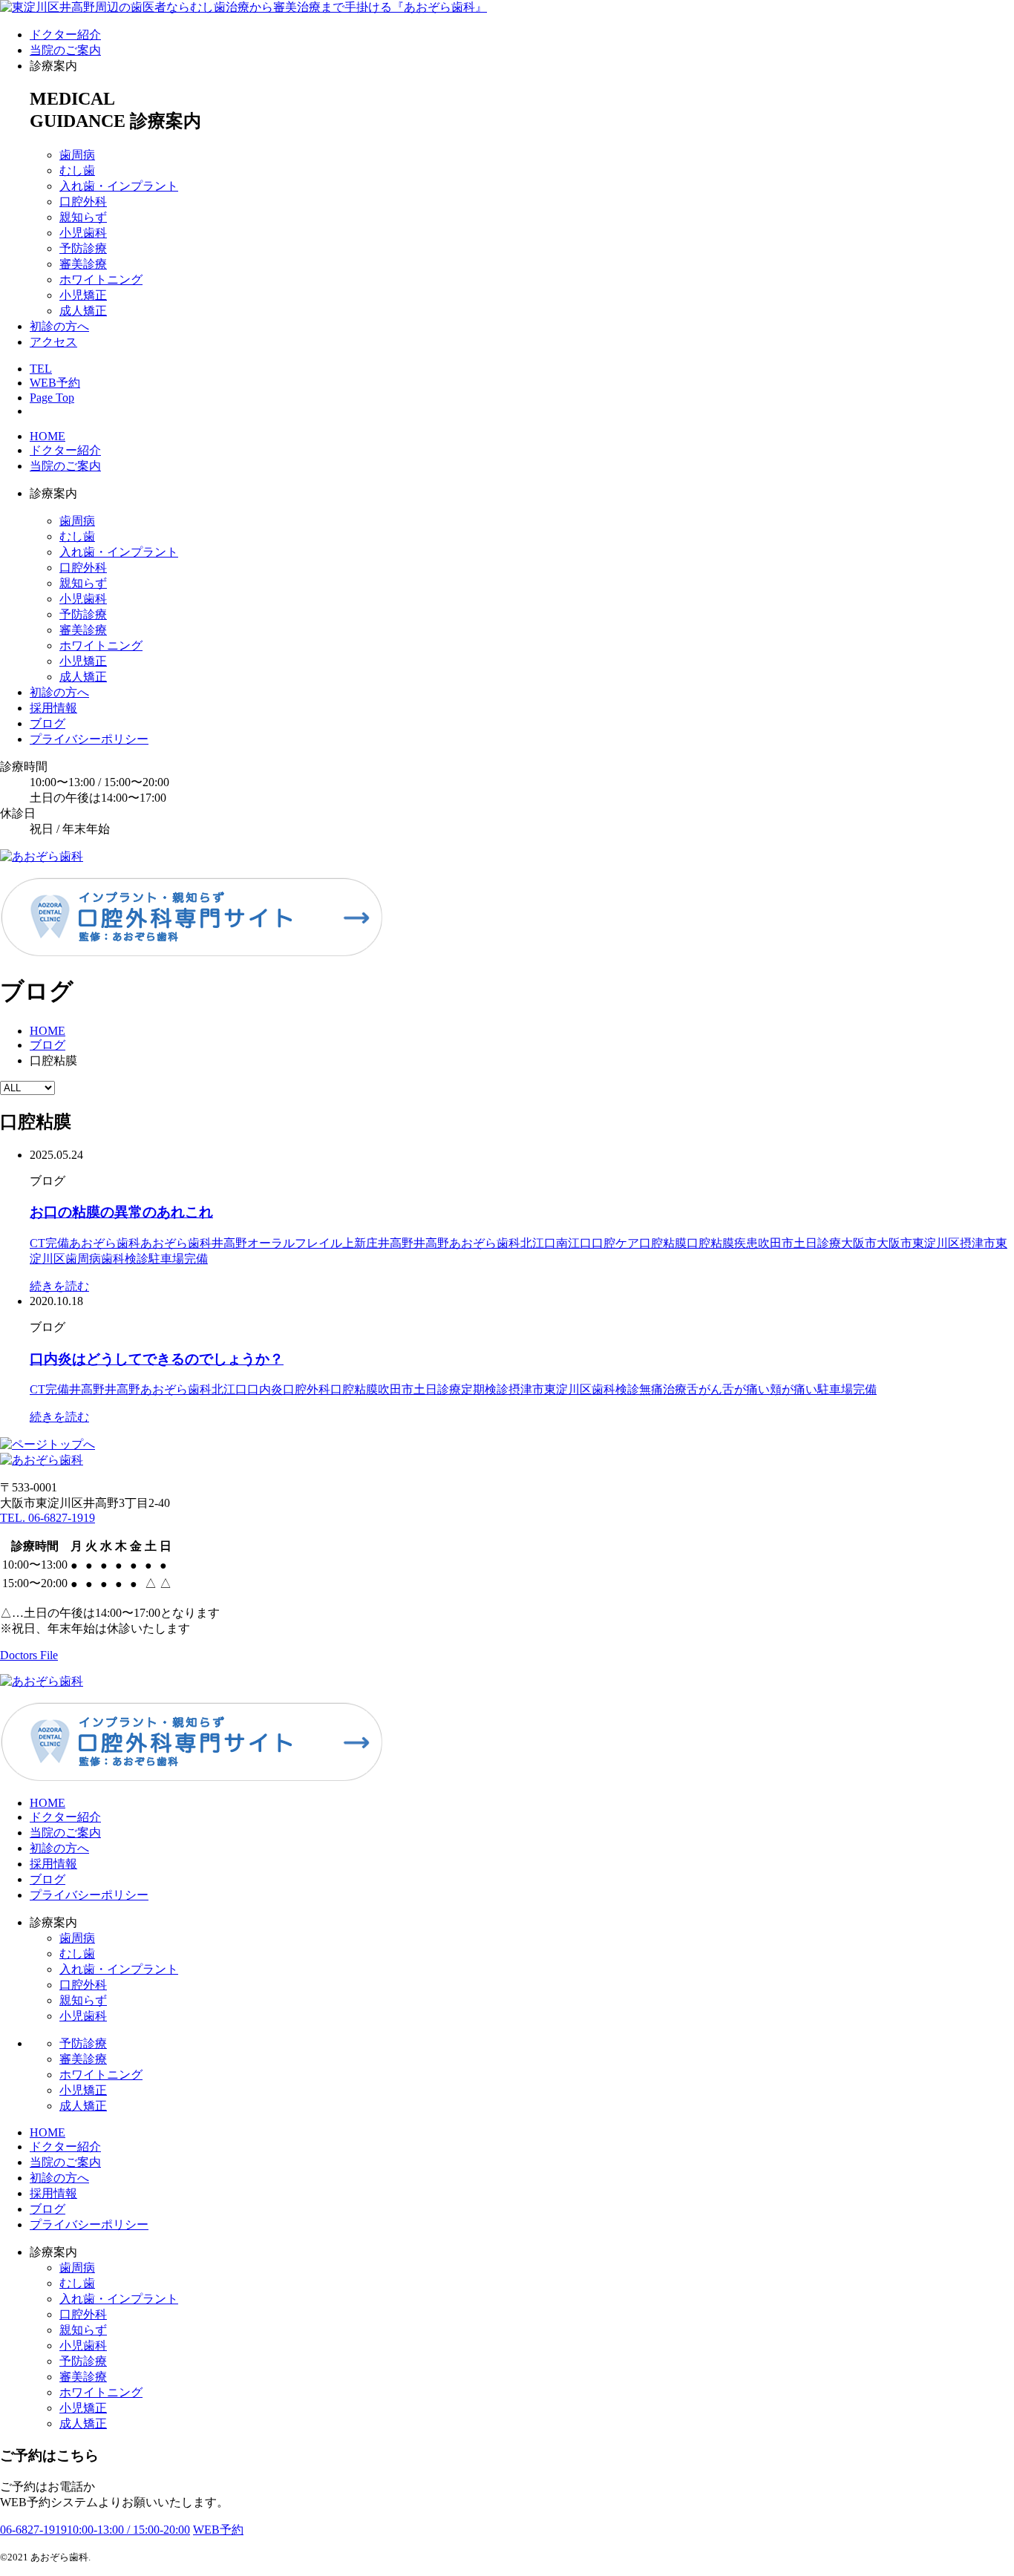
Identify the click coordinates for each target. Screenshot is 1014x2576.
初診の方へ (59, 326)
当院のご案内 (65, 50)
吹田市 (776, 1243)
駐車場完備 (178, 1259)
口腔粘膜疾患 (722, 1243)
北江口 (538, 1243)
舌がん (704, 1389)
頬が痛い (794, 1389)
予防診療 (83, 248)
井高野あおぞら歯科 (467, 1243)
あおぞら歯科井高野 (194, 1243)
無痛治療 (663, 1389)
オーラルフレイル (295, 1243)
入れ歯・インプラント (119, 186)
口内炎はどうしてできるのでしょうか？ (157, 1359)
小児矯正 (83, 295)
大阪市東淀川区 (918, 1243)
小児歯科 (83, 233)
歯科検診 (125, 1259)
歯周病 (77, 155)
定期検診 (485, 1389)
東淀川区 (568, 1389)
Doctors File (29, 1655)
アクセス (53, 342)
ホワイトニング (101, 279)
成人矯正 (83, 311)
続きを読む (59, 1286)
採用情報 (53, 708)
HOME (48, 436)
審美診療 (83, 264)
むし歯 (77, 170)
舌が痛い (746, 1389)
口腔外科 (83, 202)
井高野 (396, 1243)
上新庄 (360, 1243)
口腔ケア (615, 1243)
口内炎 (265, 1389)
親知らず (83, 217)
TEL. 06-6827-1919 (48, 1518)
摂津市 (978, 1243)
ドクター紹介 (65, 35)
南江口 (574, 1243)
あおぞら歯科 (105, 1243)
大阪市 (859, 1243)
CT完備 (49, 1243)
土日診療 (817, 1243)
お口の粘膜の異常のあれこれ (121, 1212)
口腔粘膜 (663, 1243)
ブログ (48, 723)
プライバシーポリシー (89, 739)
